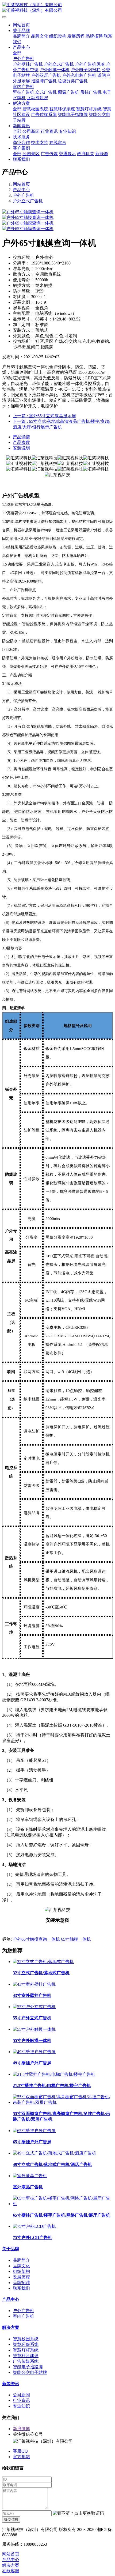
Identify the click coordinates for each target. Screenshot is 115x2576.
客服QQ (20, 2451)
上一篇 (44, 416)
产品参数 (21, 442)
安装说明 (21, 448)
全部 (17, 53)
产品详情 (21, 437)
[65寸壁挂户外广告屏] (34, 2131)
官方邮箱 (21, 2457)
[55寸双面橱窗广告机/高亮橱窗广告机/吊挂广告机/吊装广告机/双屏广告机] (63, 2102)
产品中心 (21, 190)
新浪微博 (21, 2429)
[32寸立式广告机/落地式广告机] (43, 1962)
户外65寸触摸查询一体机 (36, 1939)
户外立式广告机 (28, 201)
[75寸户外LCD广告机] (34, 2226)
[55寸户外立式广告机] (34, 2007)
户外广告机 (24, 195)
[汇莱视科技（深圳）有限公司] (57, 8)
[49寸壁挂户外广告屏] (34, 2052)
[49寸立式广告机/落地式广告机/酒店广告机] (55, 2153)
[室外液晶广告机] (30, 2176)
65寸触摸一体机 (76, 1939)
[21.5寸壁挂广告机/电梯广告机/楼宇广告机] (54, 2074)
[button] (78, 2513)
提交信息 (11, 2519)
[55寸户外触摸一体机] (34, 2029)
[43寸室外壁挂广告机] (34, 1984)
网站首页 (21, 25)
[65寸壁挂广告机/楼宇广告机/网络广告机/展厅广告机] (63, 2204)
